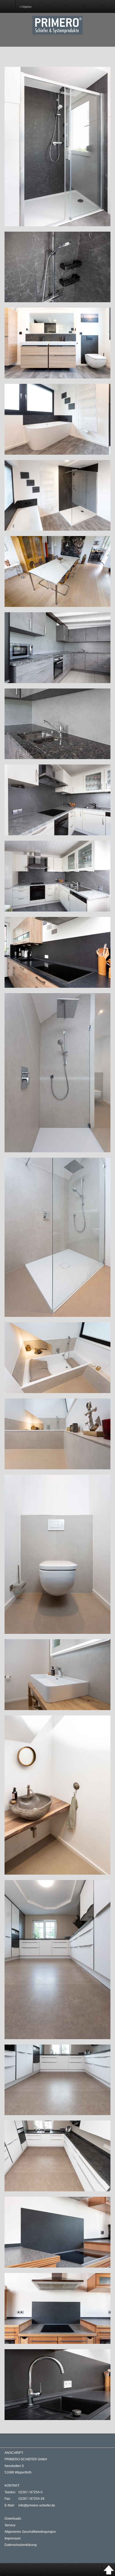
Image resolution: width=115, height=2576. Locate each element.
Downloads (13, 2519)
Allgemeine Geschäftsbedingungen (30, 2532)
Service (10, 2525)
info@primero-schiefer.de (37, 2505)
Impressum (13, 2538)
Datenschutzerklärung (21, 2545)
